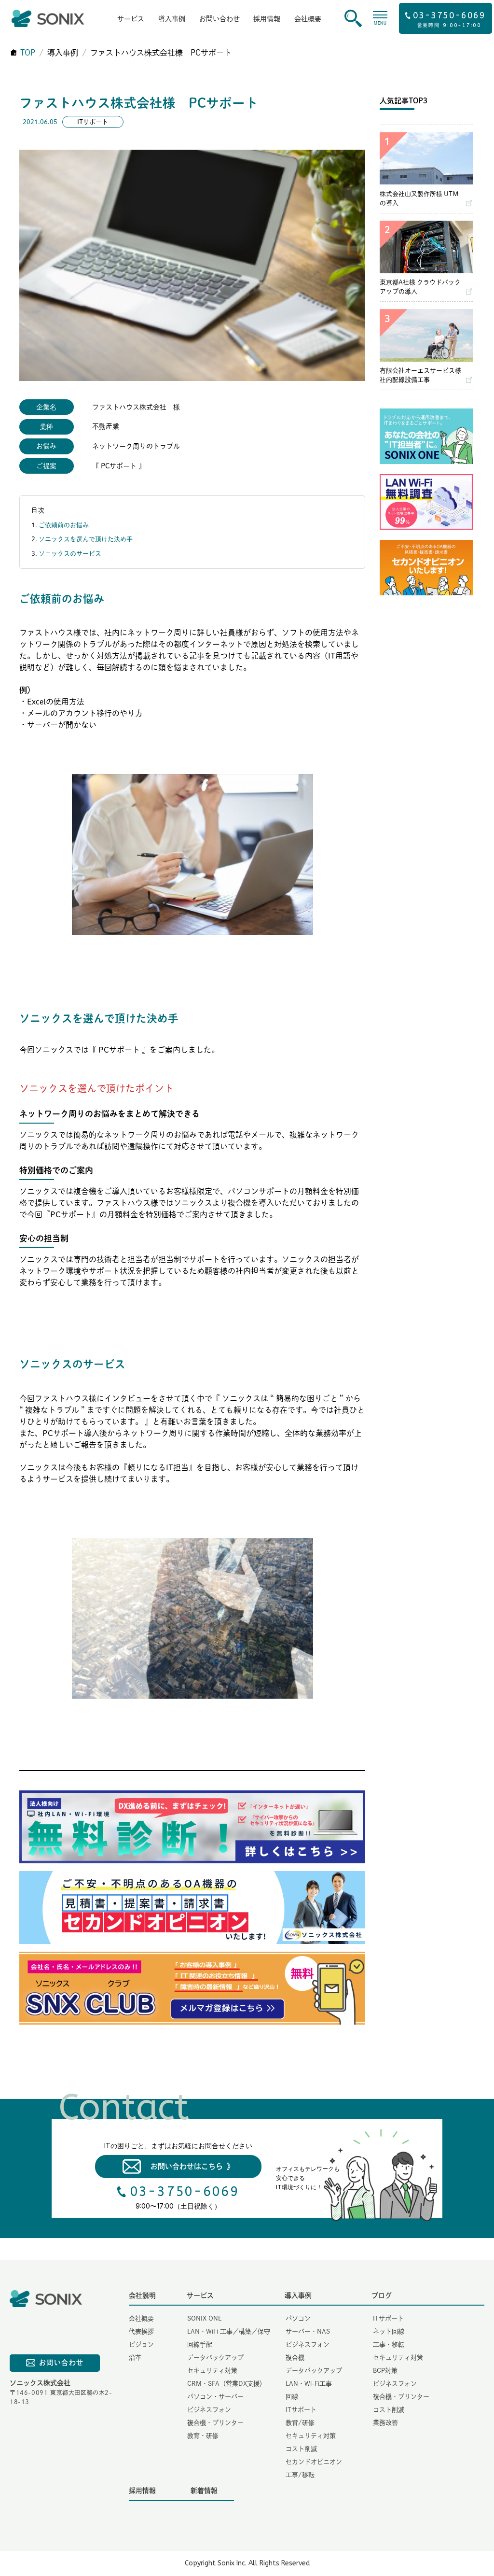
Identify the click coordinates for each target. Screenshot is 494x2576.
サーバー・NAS (308, 2331)
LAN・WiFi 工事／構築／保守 (229, 2331)
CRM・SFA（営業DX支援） (226, 2384)
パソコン (298, 2318)
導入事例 (172, 19)
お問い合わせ (220, 19)
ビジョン (141, 2344)
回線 (292, 2397)
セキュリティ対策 (212, 2371)
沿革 (135, 2358)
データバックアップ (215, 2358)
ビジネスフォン (209, 2410)
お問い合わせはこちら (192, 2166)
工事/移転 (300, 2475)
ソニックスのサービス (70, 554)
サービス (131, 19)
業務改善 (385, 2423)
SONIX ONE (205, 2318)
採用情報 (267, 19)
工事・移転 (389, 2344)
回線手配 (200, 2344)
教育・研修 (203, 2436)
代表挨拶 (141, 2331)
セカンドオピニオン (314, 2462)
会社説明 (142, 2295)
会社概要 (308, 19)
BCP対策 (385, 2371)
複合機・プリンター (215, 2423)
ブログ (382, 2295)
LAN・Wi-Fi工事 (309, 2384)
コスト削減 (301, 2449)
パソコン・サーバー (215, 2397)
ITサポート (301, 2410)
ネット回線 (389, 2331)
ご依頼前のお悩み (64, 525)
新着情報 (204, 2491)
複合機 (295, 2358)
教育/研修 (300, 2423)
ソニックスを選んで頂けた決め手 (89, 539)
